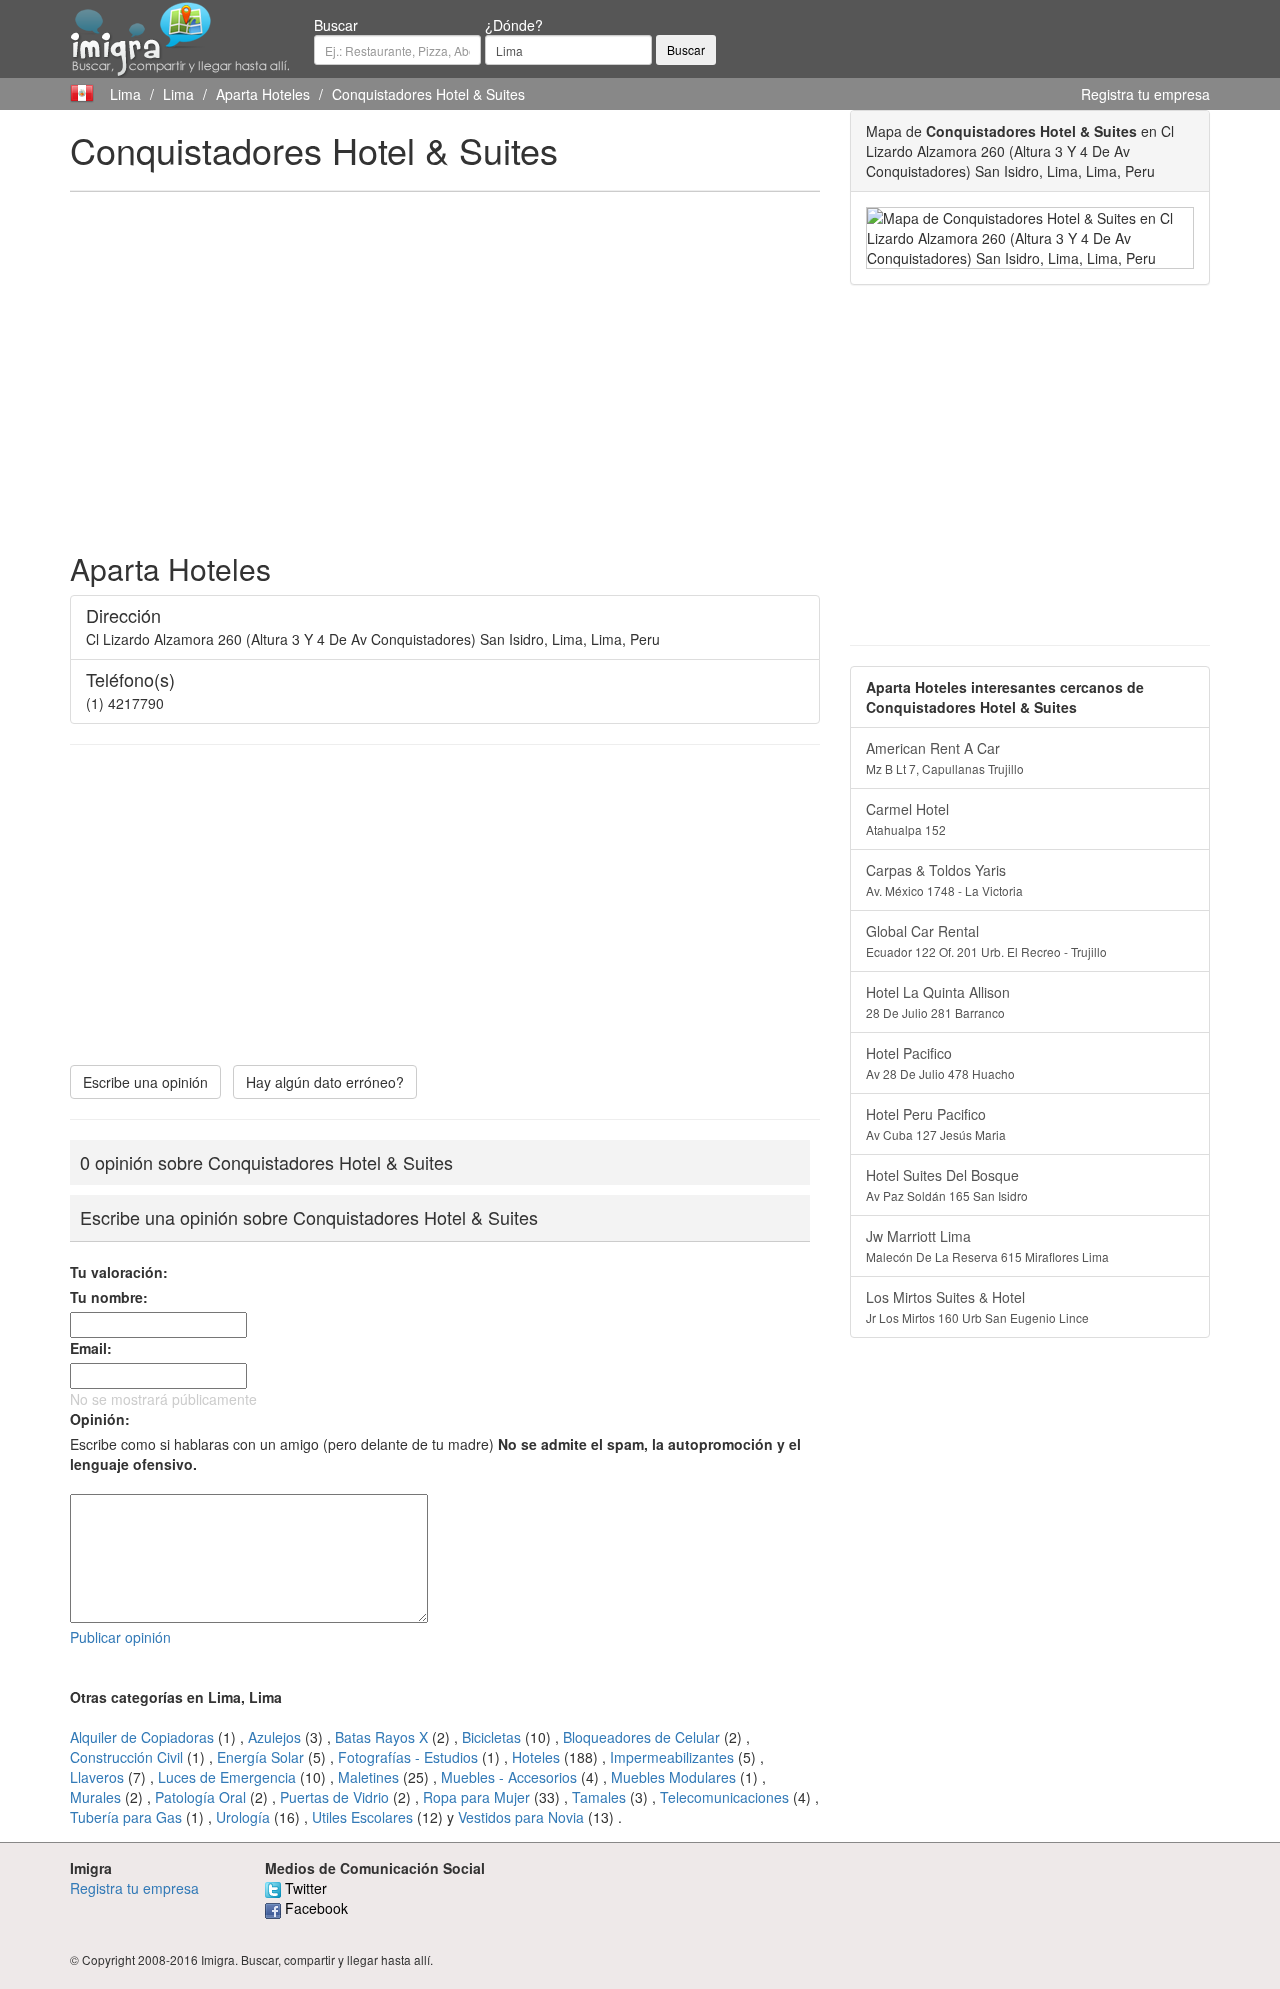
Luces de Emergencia (227, 1777)
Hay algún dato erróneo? (325, 1082)
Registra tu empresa (1145, 94)
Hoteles (536, 1757)
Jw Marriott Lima (987, 1245)
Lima (125, 94)
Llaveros (97, 1777)
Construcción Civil (126, 1757)
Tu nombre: (109, 1297)
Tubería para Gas (126, 1817)
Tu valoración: (119, 1272)
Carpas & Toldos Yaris (944, 879)
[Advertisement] (445, 352)
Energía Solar (260, 1757)
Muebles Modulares (673, 1777)
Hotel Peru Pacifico (936, 1123)
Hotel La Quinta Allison (938, 1001)
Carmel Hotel (907, 818)
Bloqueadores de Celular (641, 1737)
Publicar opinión (120, 1637)
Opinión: (100, 1419)
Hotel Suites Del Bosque (947, 1184)
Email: (91, 1348)
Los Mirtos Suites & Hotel (977, 1306)
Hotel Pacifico (940, 1062)
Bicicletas (491, 1737)
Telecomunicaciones (724, 1797)
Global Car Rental (986, 940)
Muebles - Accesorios (509, 1777)
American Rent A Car (945, 757)
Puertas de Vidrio (334, 1797)
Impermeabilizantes (672, 1757)
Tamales (599, 1797)
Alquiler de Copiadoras (142, 1737)
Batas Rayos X (381, 1737)
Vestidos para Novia (521, 1817)
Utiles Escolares (362, 1817)
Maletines (368, 1777)
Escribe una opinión (145, 1082)
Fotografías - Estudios (408, 1757)
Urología (243, 1817)
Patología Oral (200, 1797)
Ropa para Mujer (476, 1797)
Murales (95, 1797)
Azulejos (274, 1737)
